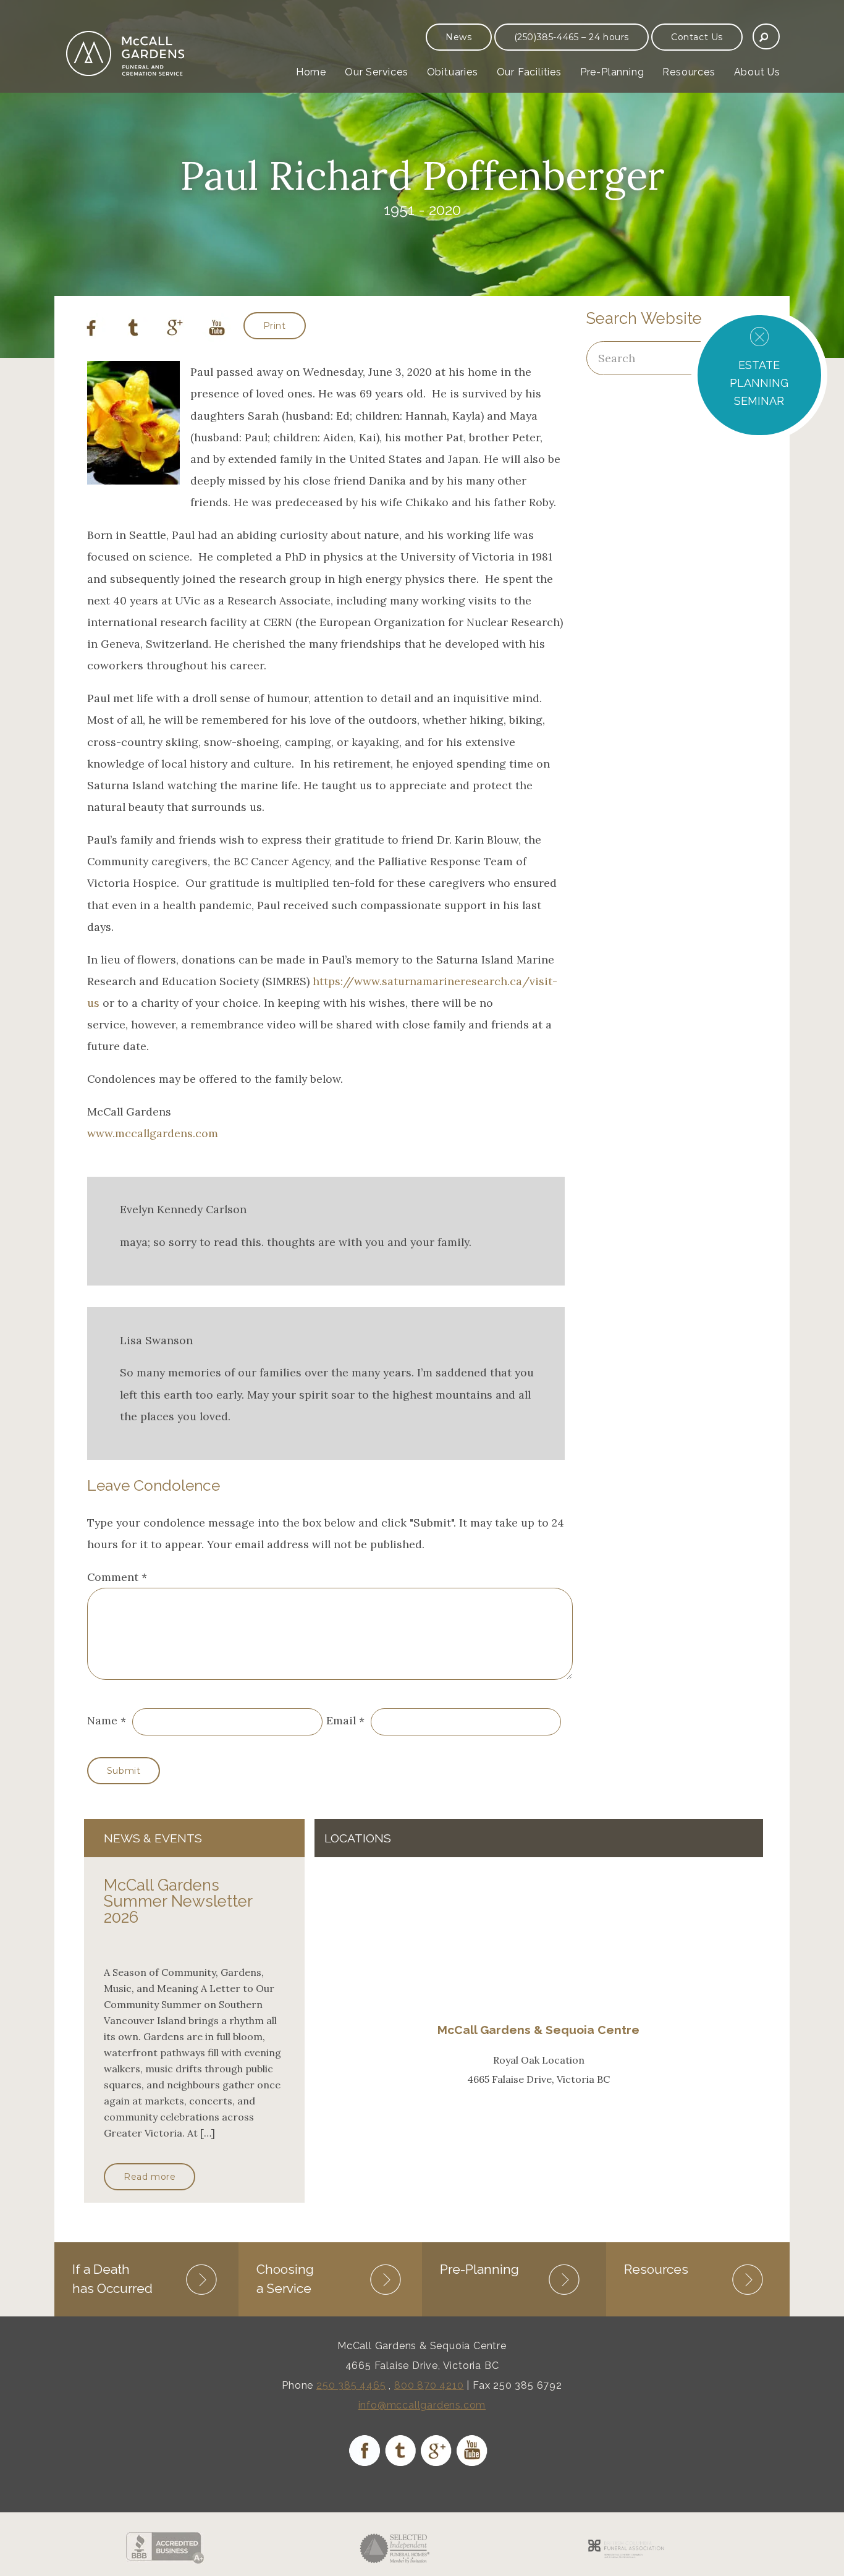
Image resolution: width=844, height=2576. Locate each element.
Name (102, 1721)
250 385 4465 (351, 2385)
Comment (117, 1577)
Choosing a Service (285, 2278)
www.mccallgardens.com (153, 1133)
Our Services (377, 72)
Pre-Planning (612, 72)
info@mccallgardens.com (422, 2405)
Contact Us (697, 37)
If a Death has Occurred (112, 2278)
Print (275, 326)
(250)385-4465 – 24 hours (572, 37)
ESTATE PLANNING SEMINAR (759, 383)
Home (311, 72)
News (458, 37)
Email (341, 1721)
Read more (150, 2177)
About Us (757, 72)
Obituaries (453, 72)
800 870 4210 (429, 2385)
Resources (689, 72)
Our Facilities (529, 72)
